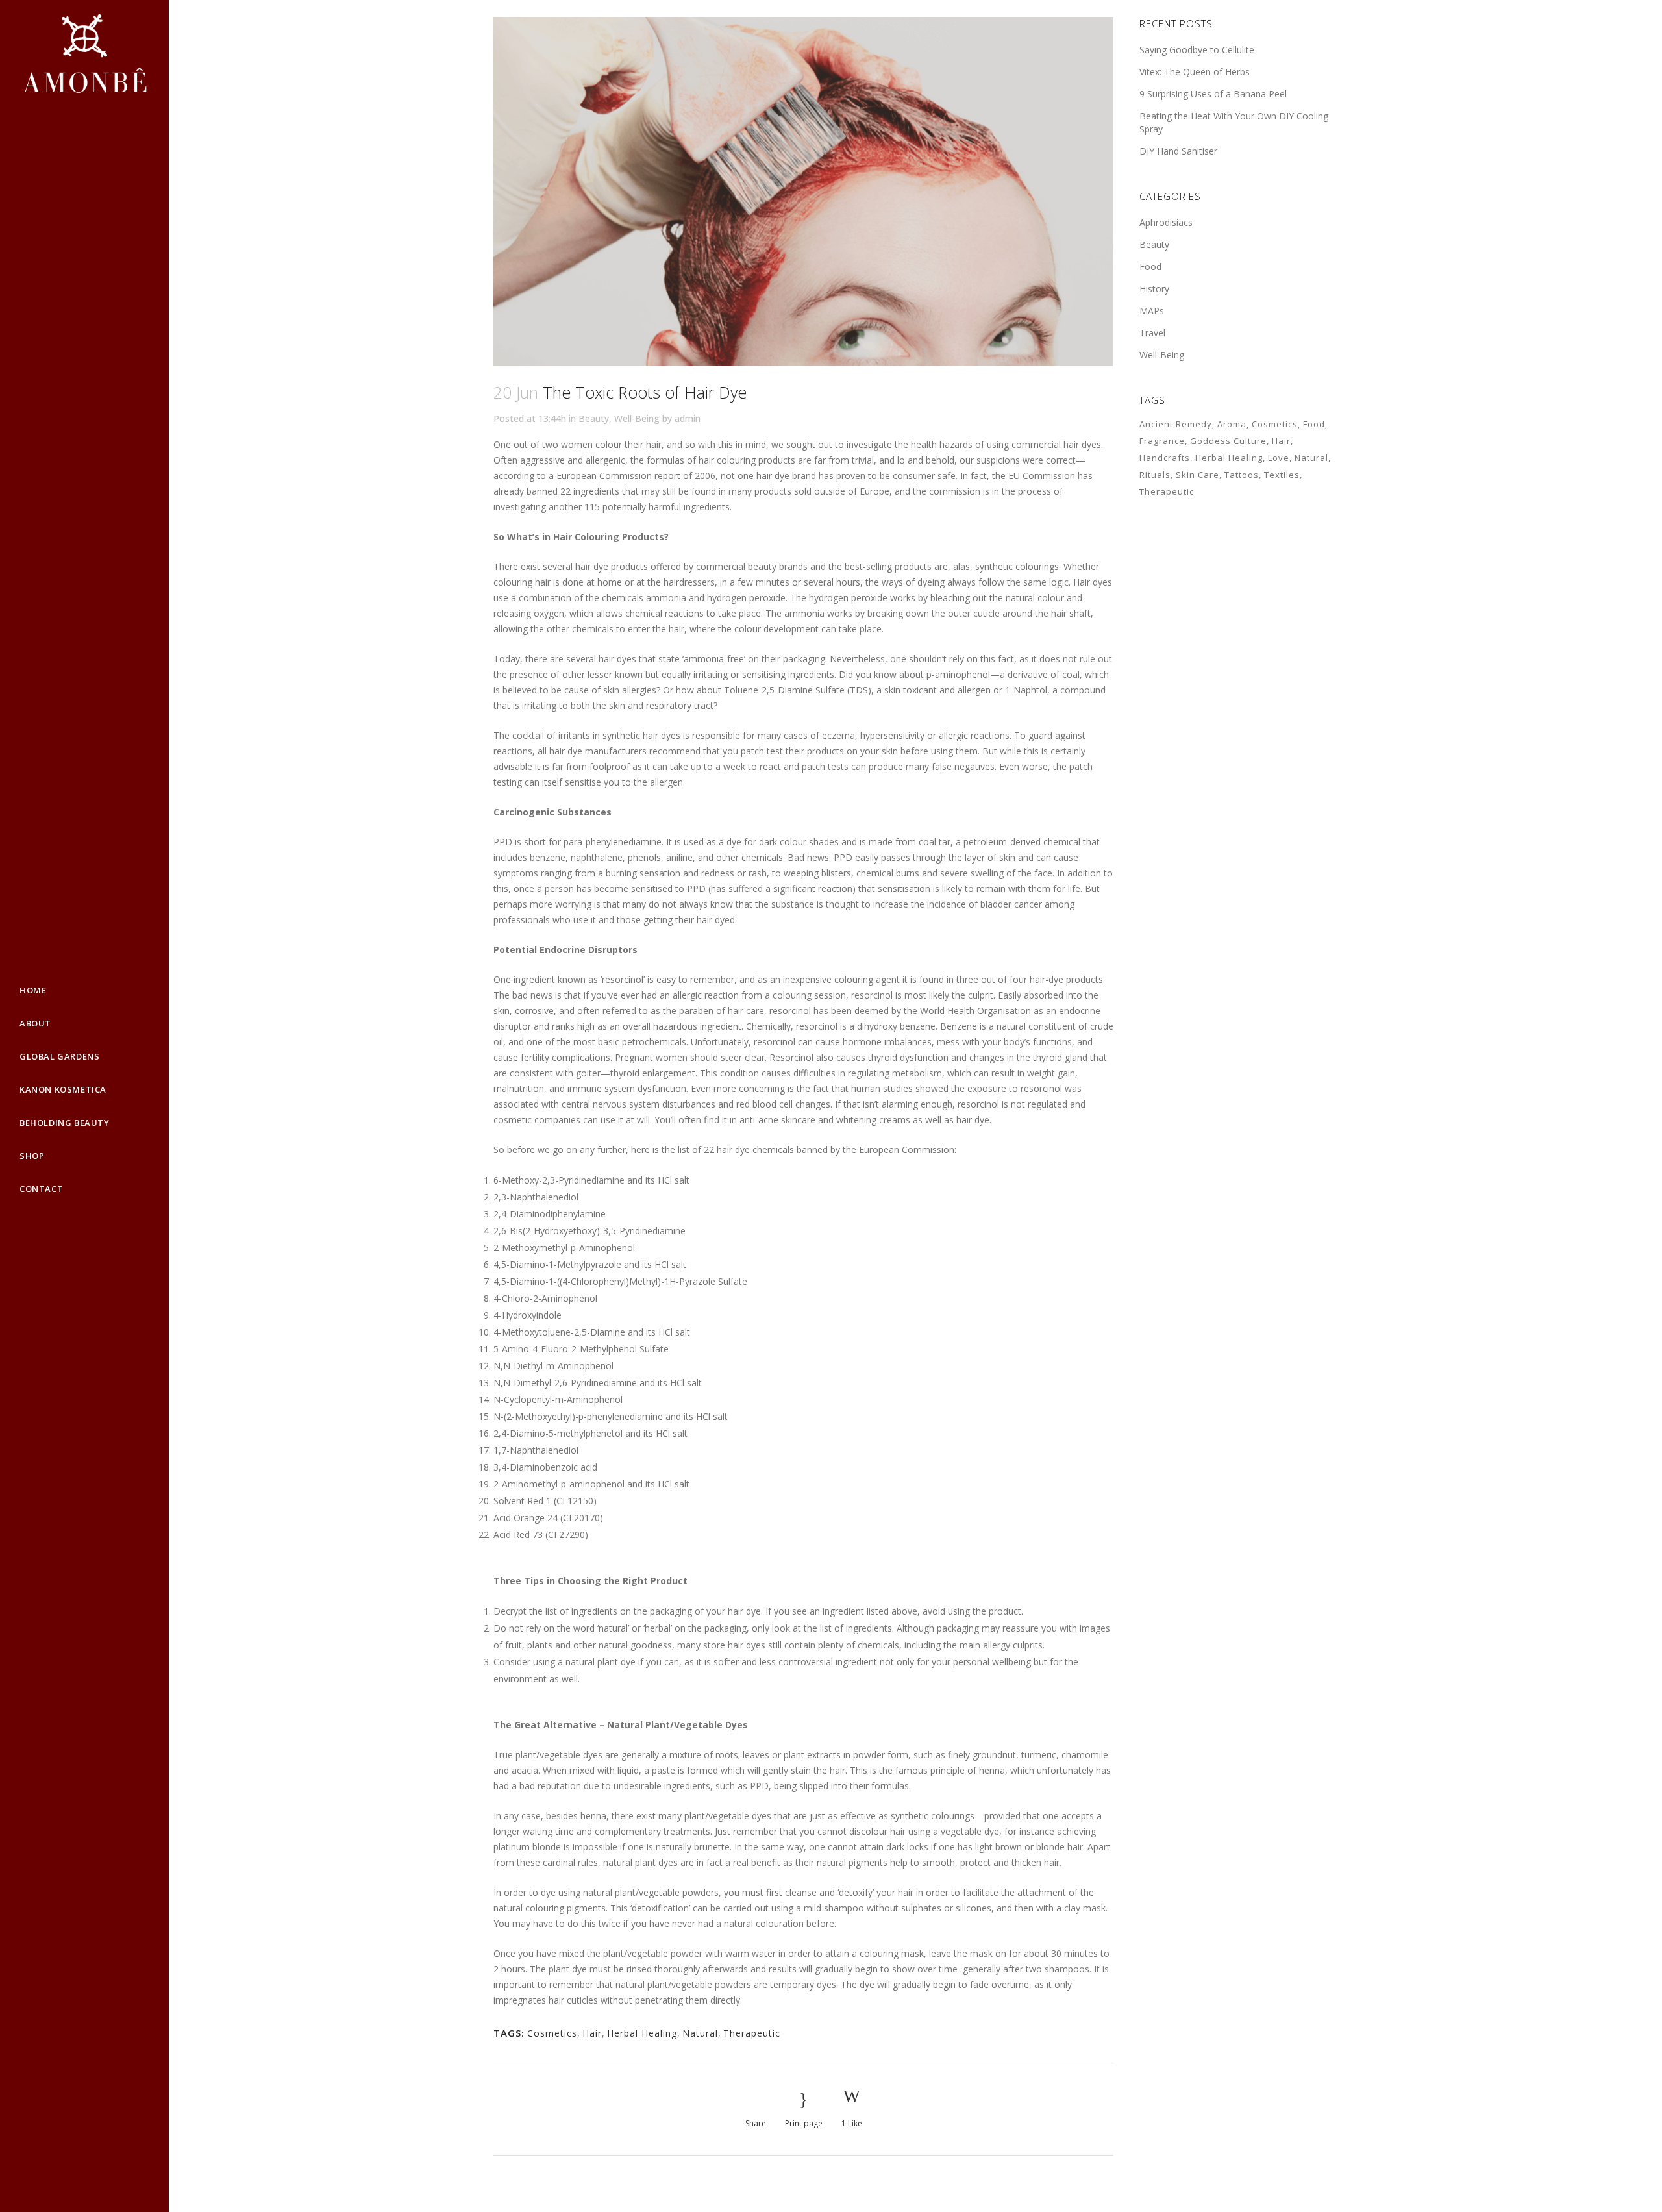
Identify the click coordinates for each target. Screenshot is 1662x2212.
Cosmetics (552, 2033)
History (1154, 289)
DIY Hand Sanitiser (1178, 151)
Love (1279, 458)
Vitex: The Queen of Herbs (1195, 72)
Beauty (594, 418)
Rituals (1155, 475)
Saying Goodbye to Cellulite (1197, 50)
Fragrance (1162, 441)
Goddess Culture (1228, 441)
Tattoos (1242, 475)
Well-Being (637, 418)
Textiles (1282, 475)
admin (688, 418)
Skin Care (1197, 475)
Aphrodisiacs (1166, 222)
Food (1150, 267)
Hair (592, 2033)
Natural (700, 2033)
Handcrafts (1165, 458)
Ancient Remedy (1176, 424)
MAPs (1152, 311)
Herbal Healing (642, 2033)
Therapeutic (752, 2033)
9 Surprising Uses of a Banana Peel (1213, 94)
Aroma (1232, 424)
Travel (1152, 333)
